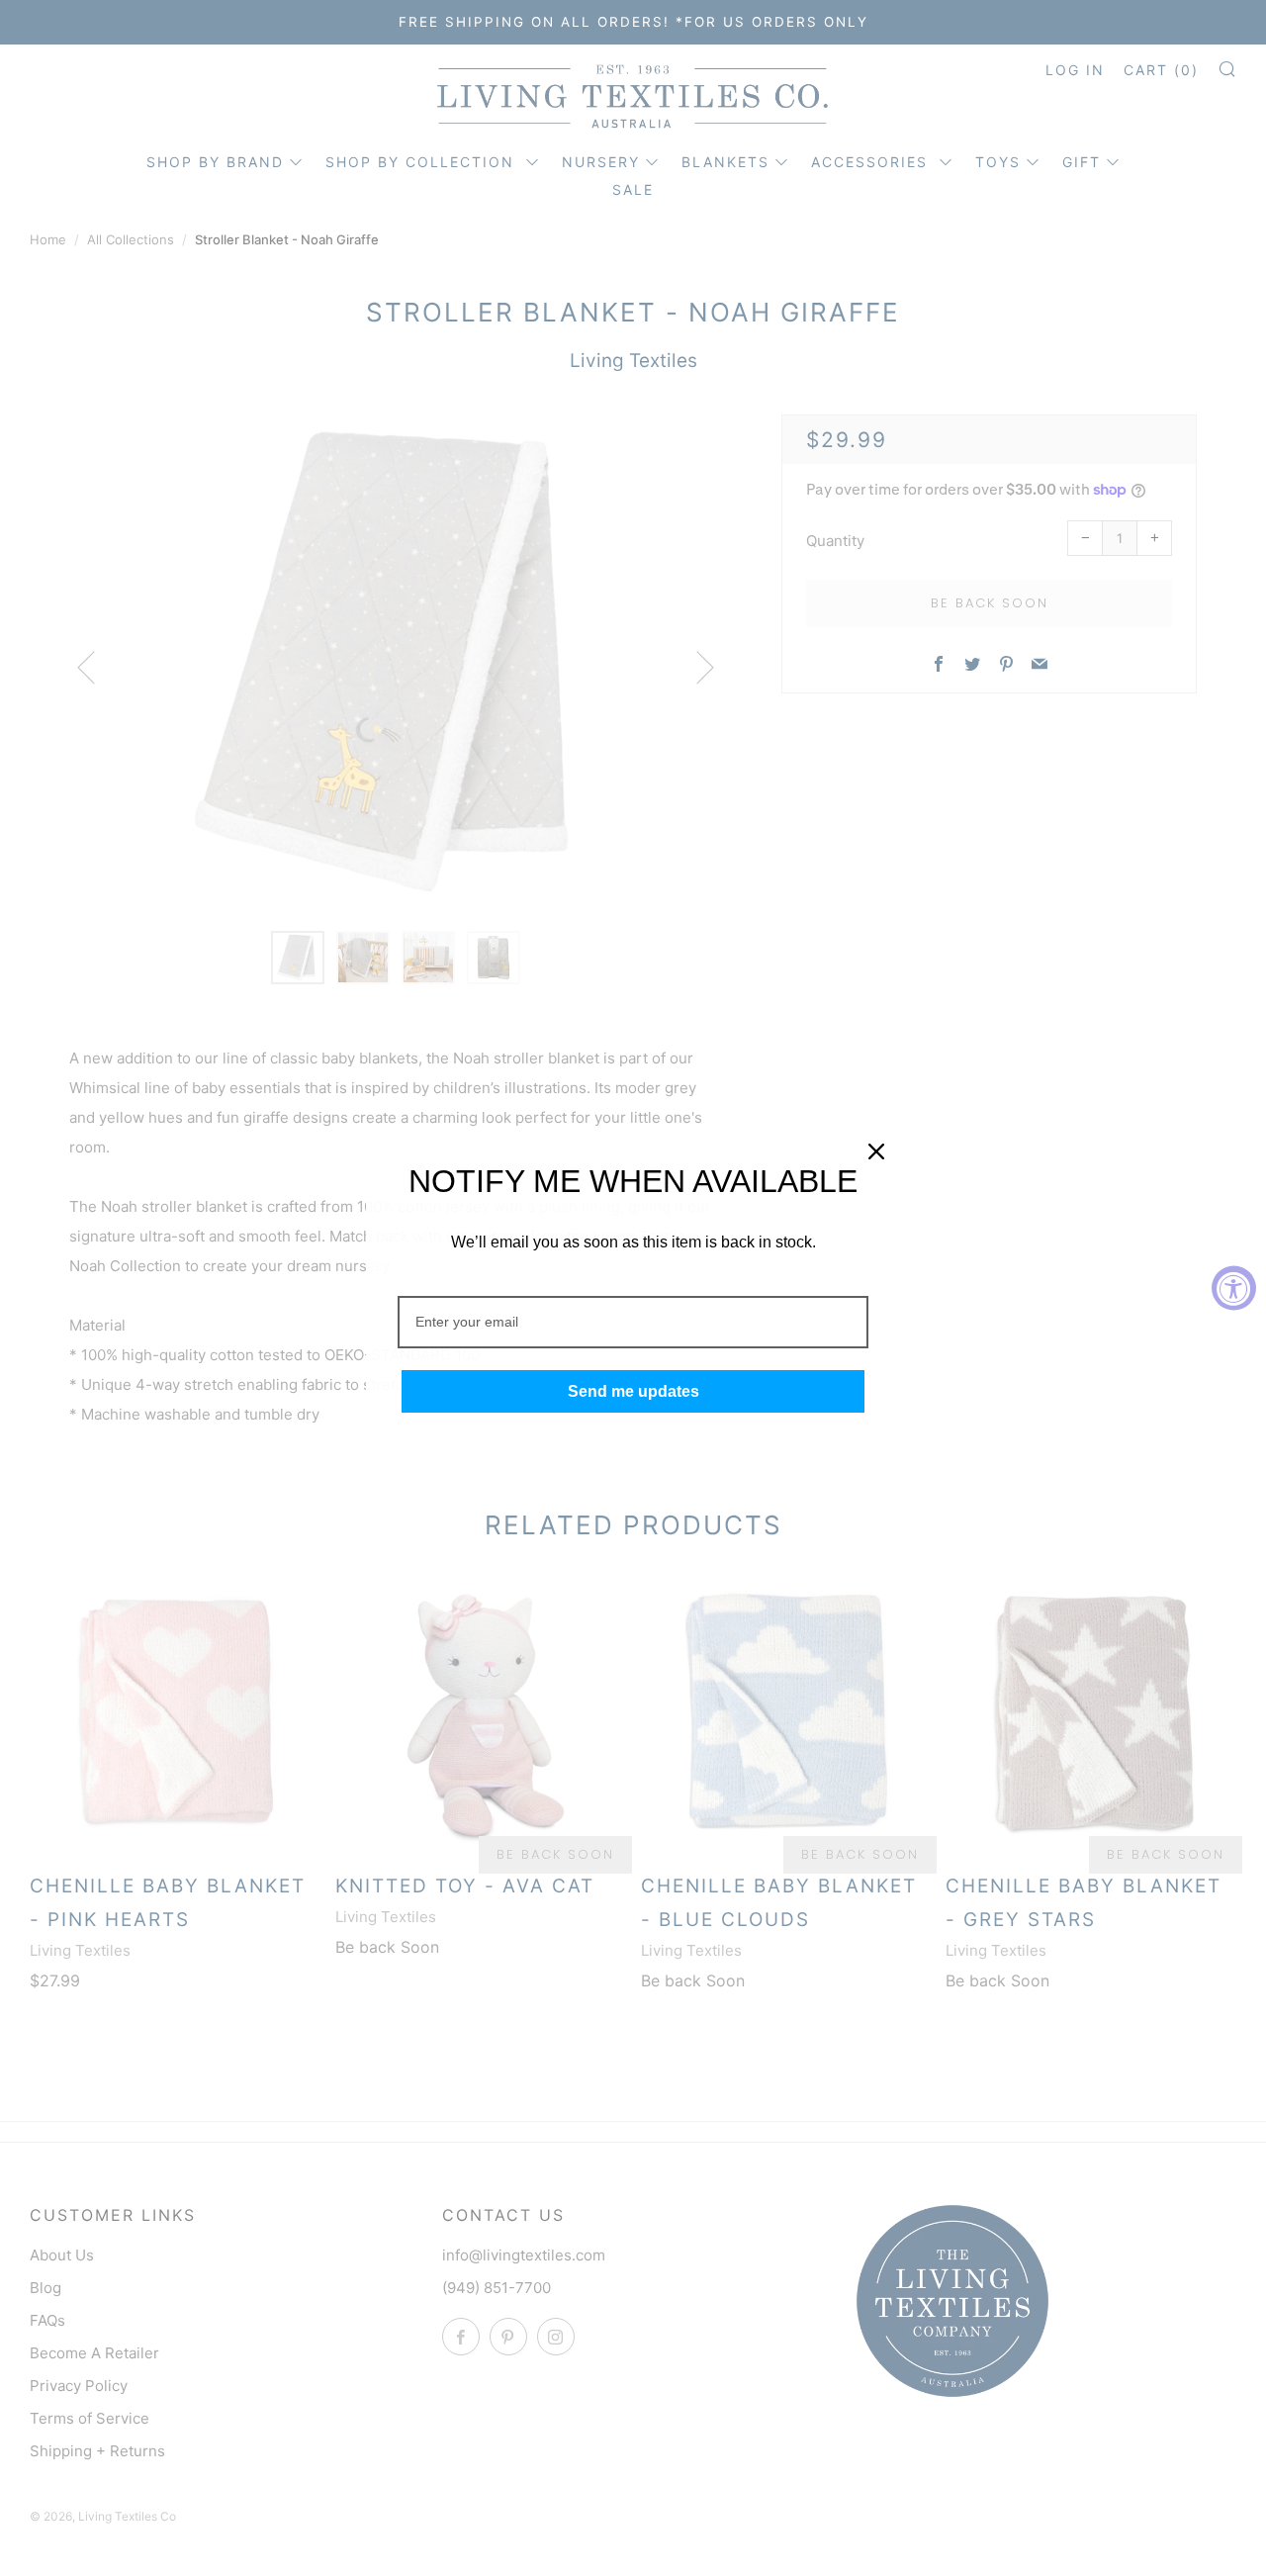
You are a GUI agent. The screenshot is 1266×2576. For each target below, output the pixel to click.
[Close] (876, 1151)
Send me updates (633, 1391)
